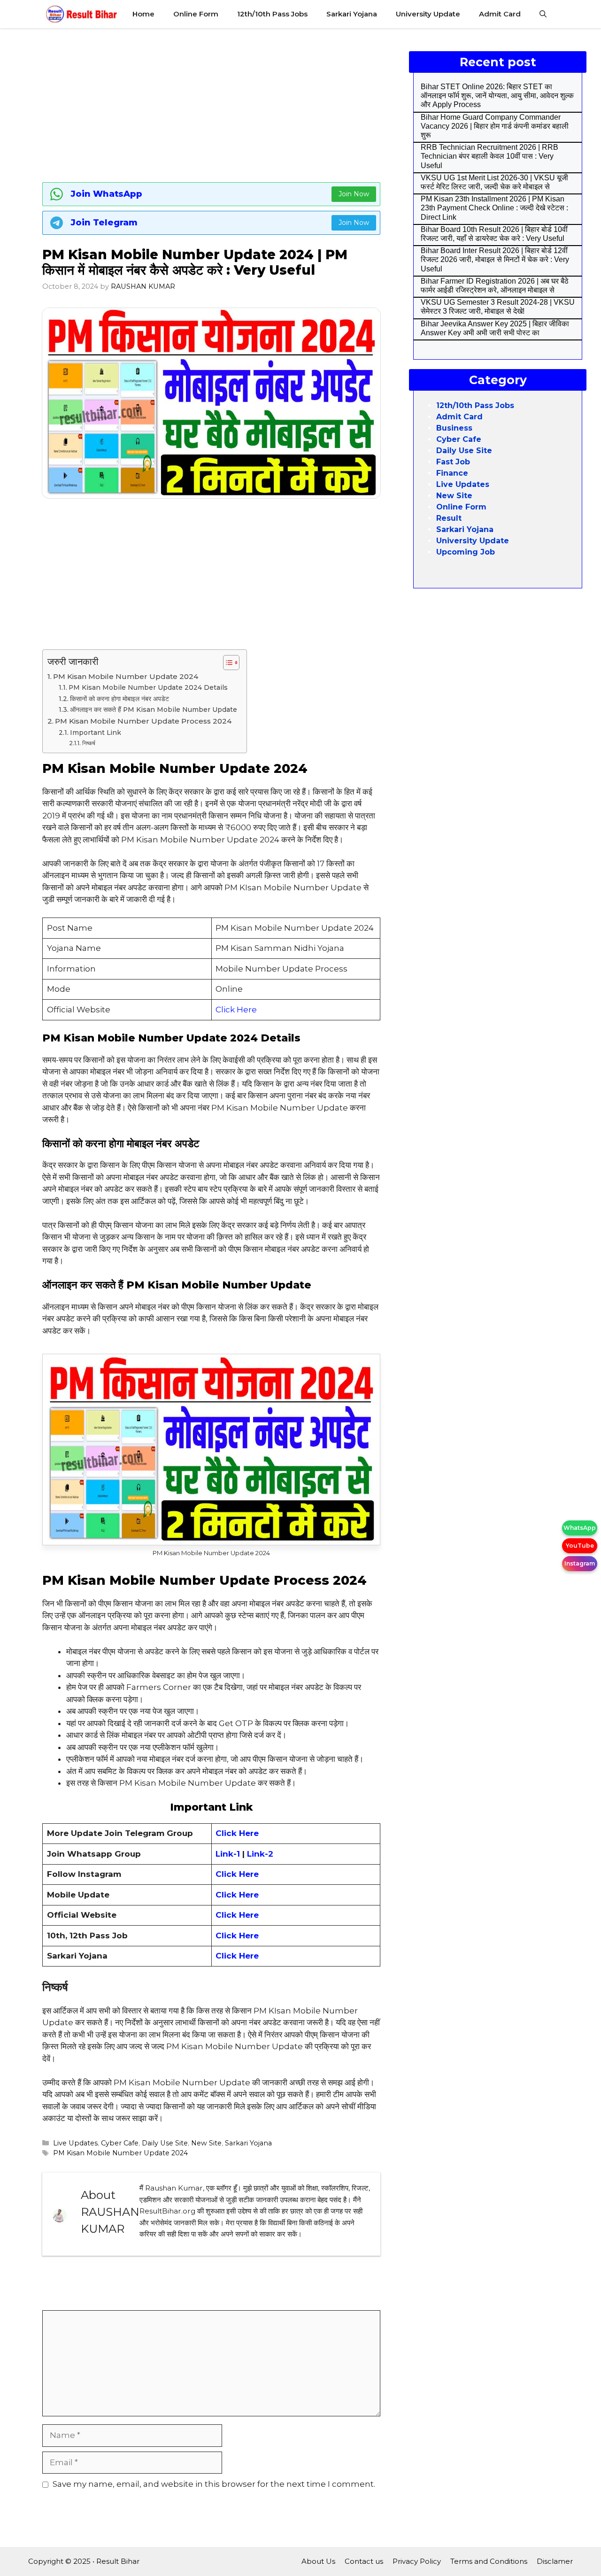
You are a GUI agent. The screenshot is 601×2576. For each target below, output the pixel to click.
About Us (318, 2561)
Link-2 (260, 1854)
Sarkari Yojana (352, 14)
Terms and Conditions (489, 2561)
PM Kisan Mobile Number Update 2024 (126, 676)
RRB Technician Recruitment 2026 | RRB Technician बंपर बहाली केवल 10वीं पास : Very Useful (489, 156)
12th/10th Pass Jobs (272, 14)
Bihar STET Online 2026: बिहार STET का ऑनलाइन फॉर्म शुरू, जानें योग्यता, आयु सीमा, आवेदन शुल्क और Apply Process (497, 96)
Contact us (364, 2561)
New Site (206, 2143)
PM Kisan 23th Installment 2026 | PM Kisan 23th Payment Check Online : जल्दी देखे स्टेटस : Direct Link (494, 208)
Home (143, 14)
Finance (452, 473)
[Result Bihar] (82, 14)
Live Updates (75, 2143)
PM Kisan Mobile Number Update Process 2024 (143, 721)
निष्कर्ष (89, 743)
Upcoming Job (466, 552)
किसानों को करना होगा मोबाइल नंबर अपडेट (120, 699)
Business (454, 428)
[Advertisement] (211, 103)
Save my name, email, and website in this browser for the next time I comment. (214, 2484)
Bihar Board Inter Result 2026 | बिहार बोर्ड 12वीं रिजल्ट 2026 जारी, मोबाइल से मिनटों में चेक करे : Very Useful (495, 259)
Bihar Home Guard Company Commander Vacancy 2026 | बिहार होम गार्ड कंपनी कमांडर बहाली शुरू (495, 126)
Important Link (96, 733)
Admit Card (500, 14)
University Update (428, 14)
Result (449, 518)
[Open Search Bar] (543, 14)
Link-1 (229, 1854)
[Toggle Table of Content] (227, 663)
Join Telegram (104, 223)
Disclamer (555, 2561)
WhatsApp (580, 1528)
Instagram (580, 1563)
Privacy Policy (417, 2561)
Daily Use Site (165, 2143)
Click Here (236, 1010)
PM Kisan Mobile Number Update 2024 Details (148, 687)
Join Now (354, 194)
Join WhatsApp (107, 194)
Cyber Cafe (120, 2143)
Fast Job (453, 462)
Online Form (196, 14)
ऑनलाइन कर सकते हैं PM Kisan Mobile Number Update (154, 710)
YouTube (580, 1546)
